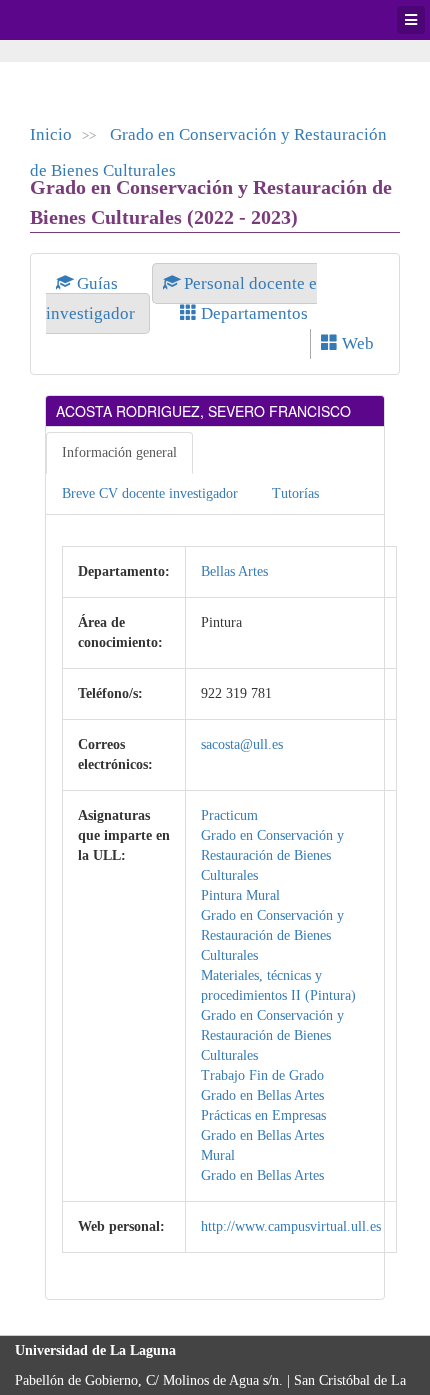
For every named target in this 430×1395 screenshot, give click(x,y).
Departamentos (252, 313)
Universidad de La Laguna (70, 20)
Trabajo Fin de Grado (262, 1075)
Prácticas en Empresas (263, 1115)
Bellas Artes (234, 571)
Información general (119, 452)
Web (356, 343)
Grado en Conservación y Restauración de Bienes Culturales (272, 855)
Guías (97, 283)
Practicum (229, 815)
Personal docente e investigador (181, 298)
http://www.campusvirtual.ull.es (291, 1226)
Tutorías (295, 493)
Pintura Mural (240, 895)
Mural (218, 1155)
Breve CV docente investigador (150, 493)
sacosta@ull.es (242, 744)
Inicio (51, 134)
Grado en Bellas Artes (262, 1095)
